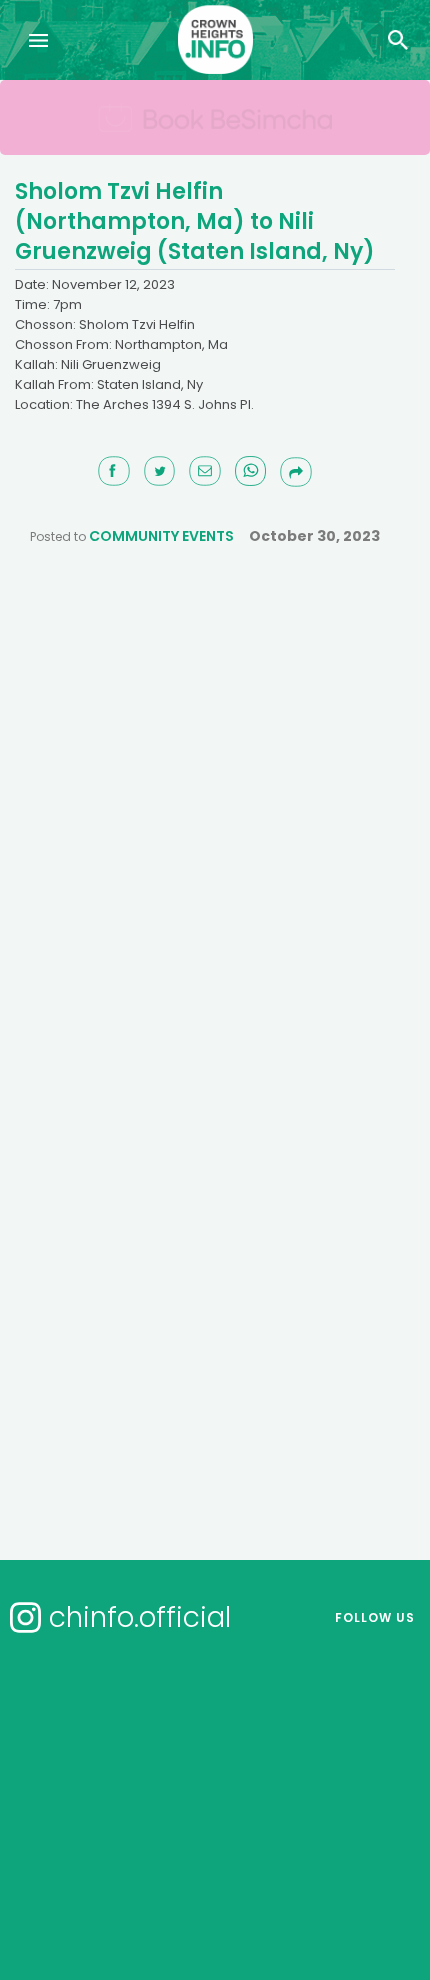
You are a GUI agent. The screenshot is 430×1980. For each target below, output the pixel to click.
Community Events (161, 536)
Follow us (375, 1617)
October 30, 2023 (314, 536)
